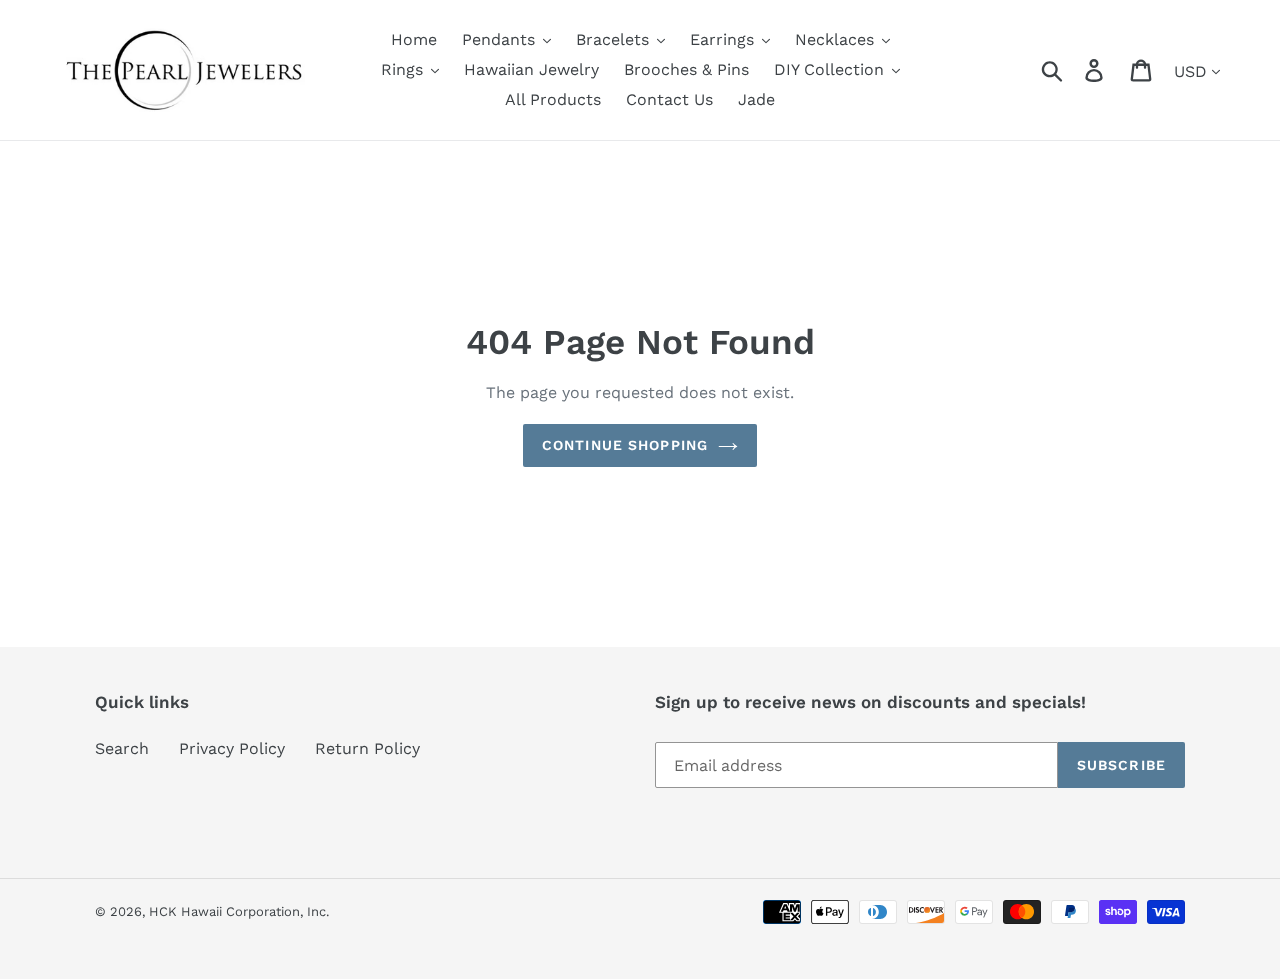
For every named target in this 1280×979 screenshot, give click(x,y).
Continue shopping (625, 445)
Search (122, 748)
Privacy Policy (232, 748)
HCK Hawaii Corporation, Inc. (239, 911)
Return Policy (367, 748)
